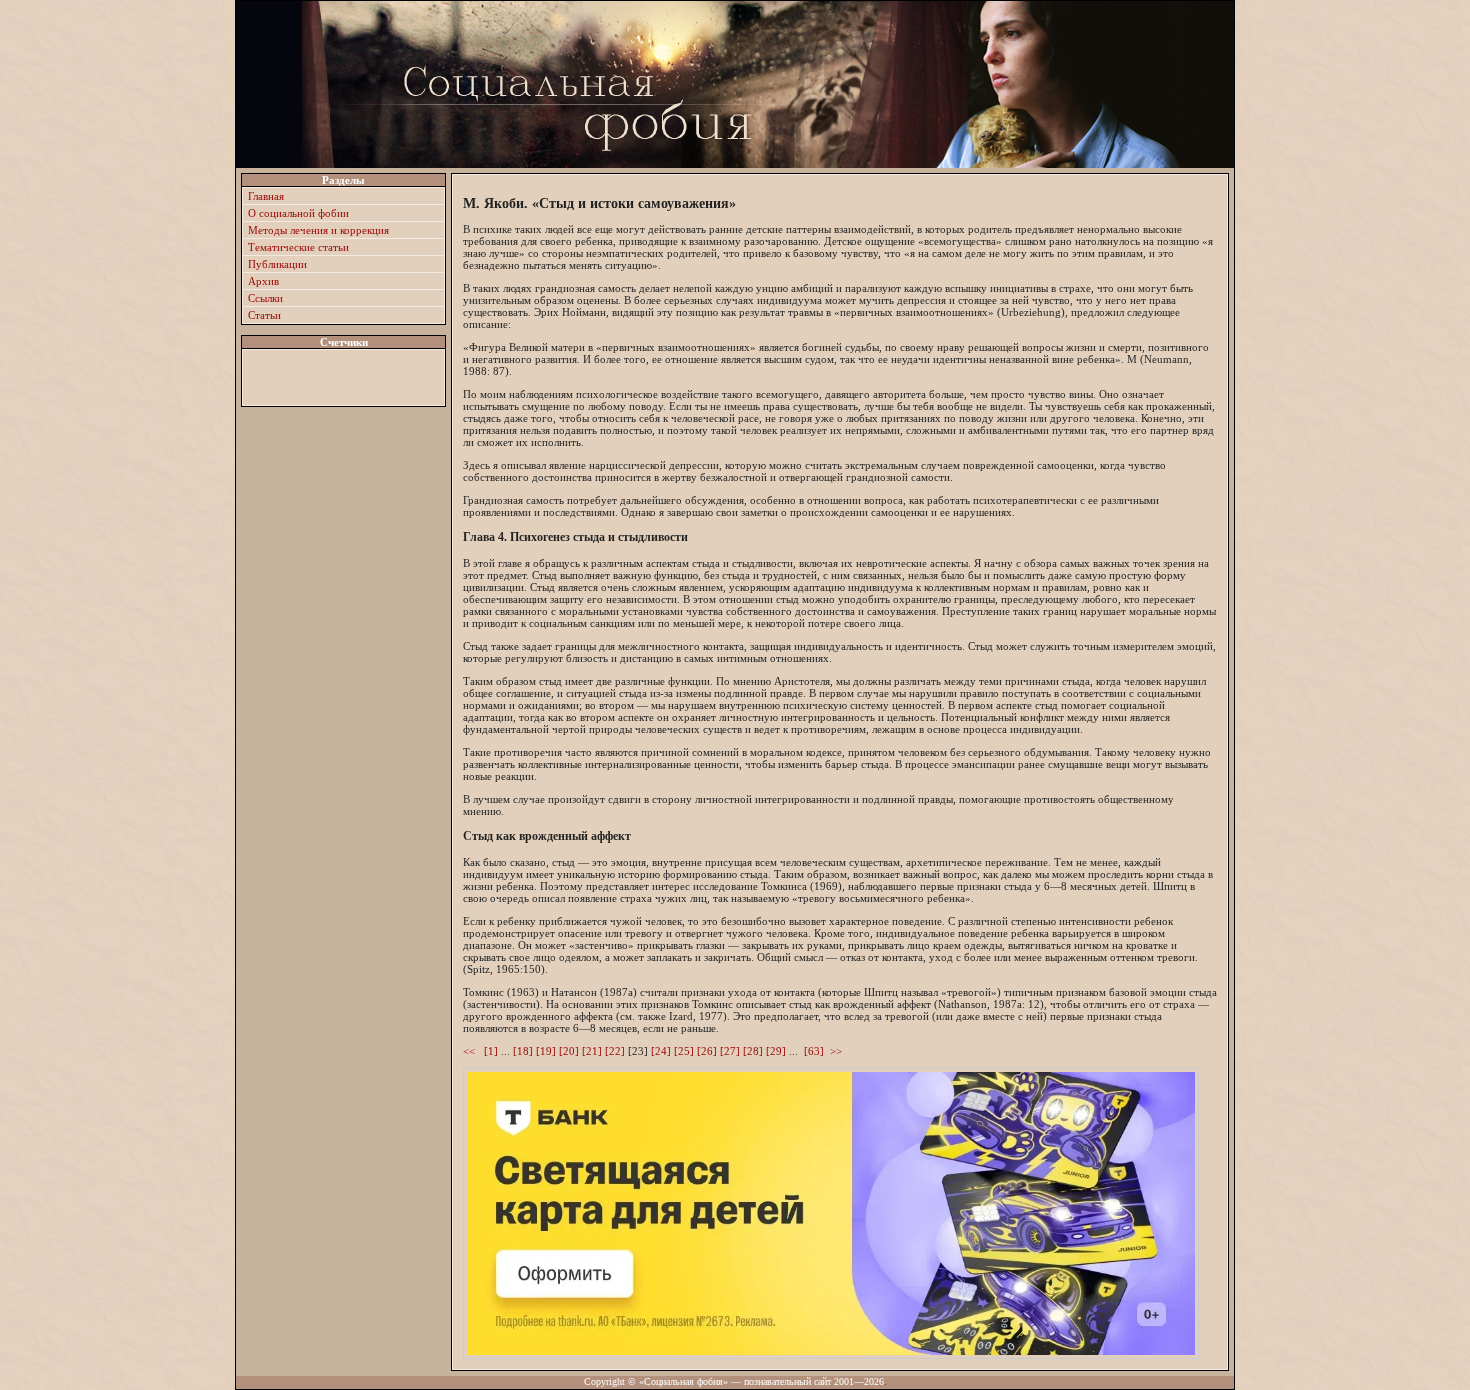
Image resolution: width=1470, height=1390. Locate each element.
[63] (814, 1051)
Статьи (264, 315)
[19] (546, 1051)
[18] (523, 1051)
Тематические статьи (298, 247)
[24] (661, 1051)
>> (836, 1051)
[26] (707, 1051)
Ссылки (265, 298)
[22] (615, 1051)
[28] (753, 1051)
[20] (569, 1051)
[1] (491, 1051)
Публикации (277, 264)
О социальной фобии (298, 213)
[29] (776, 1051)
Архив (263, 281)
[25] (684, 1051)
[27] (730, 1051)
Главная (266, 196)
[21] (592, 1051)
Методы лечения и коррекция (318, 230)
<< (472, 1051)
